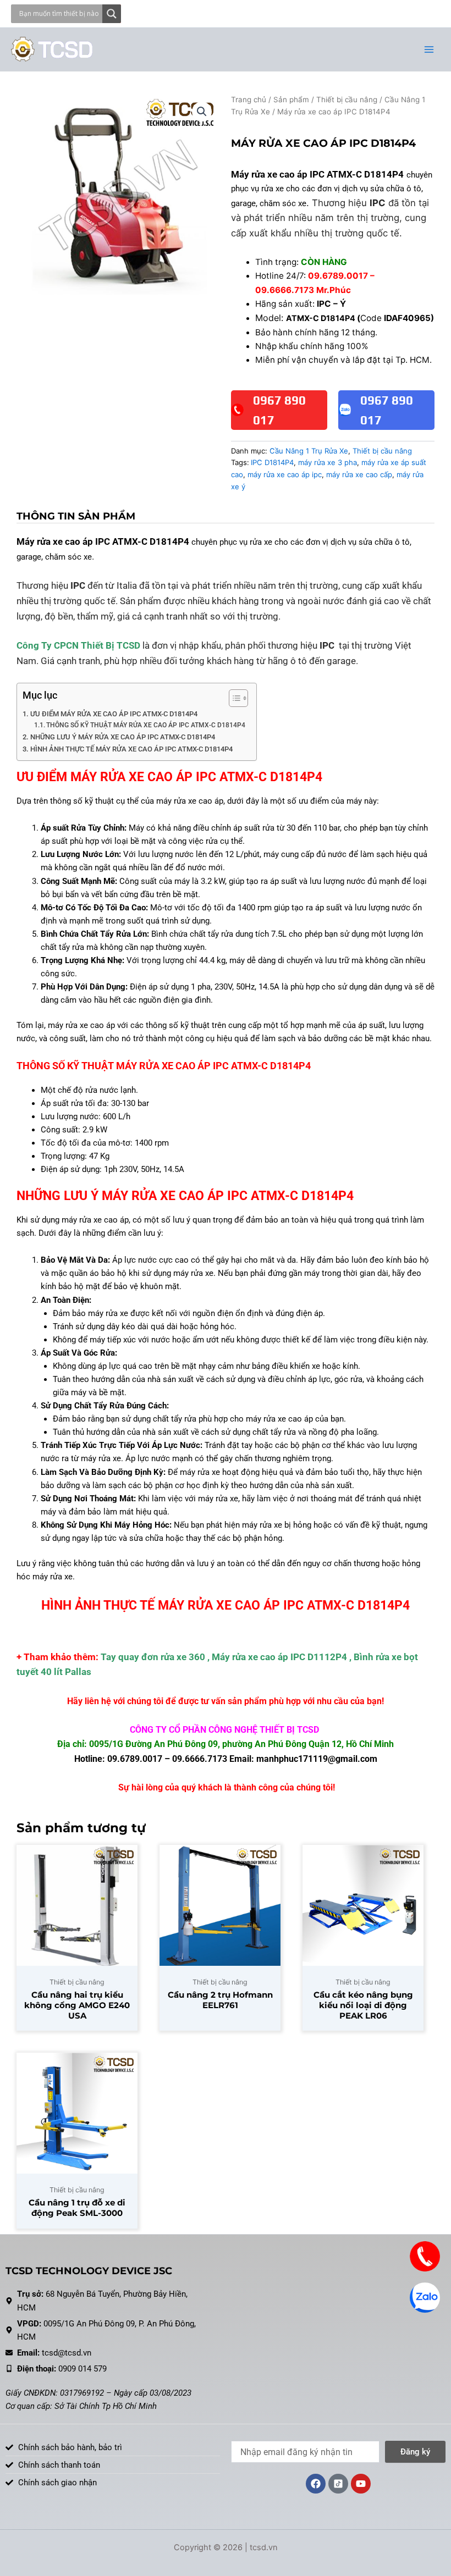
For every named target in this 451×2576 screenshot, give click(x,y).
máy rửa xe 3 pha (328, 462)
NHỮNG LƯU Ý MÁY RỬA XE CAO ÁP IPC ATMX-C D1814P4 (123, 737)
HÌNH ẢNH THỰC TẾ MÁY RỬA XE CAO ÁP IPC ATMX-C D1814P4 (131, 749)
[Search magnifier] (112, 14)
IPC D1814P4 (272, 462)
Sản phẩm (291, 99)
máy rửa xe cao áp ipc (285, 474)
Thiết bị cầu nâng (347, 99)
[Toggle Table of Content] (233, 698)
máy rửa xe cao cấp (359, 474)
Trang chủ (249, 99)
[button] (202, 112)
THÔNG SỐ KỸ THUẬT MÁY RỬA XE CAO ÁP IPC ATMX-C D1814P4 (146, 725)
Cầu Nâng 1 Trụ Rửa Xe (309, 451)
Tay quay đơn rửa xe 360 (153, 1657)
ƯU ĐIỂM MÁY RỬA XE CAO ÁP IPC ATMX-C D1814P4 (114, 714)
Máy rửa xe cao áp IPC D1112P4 (279, 1657)
